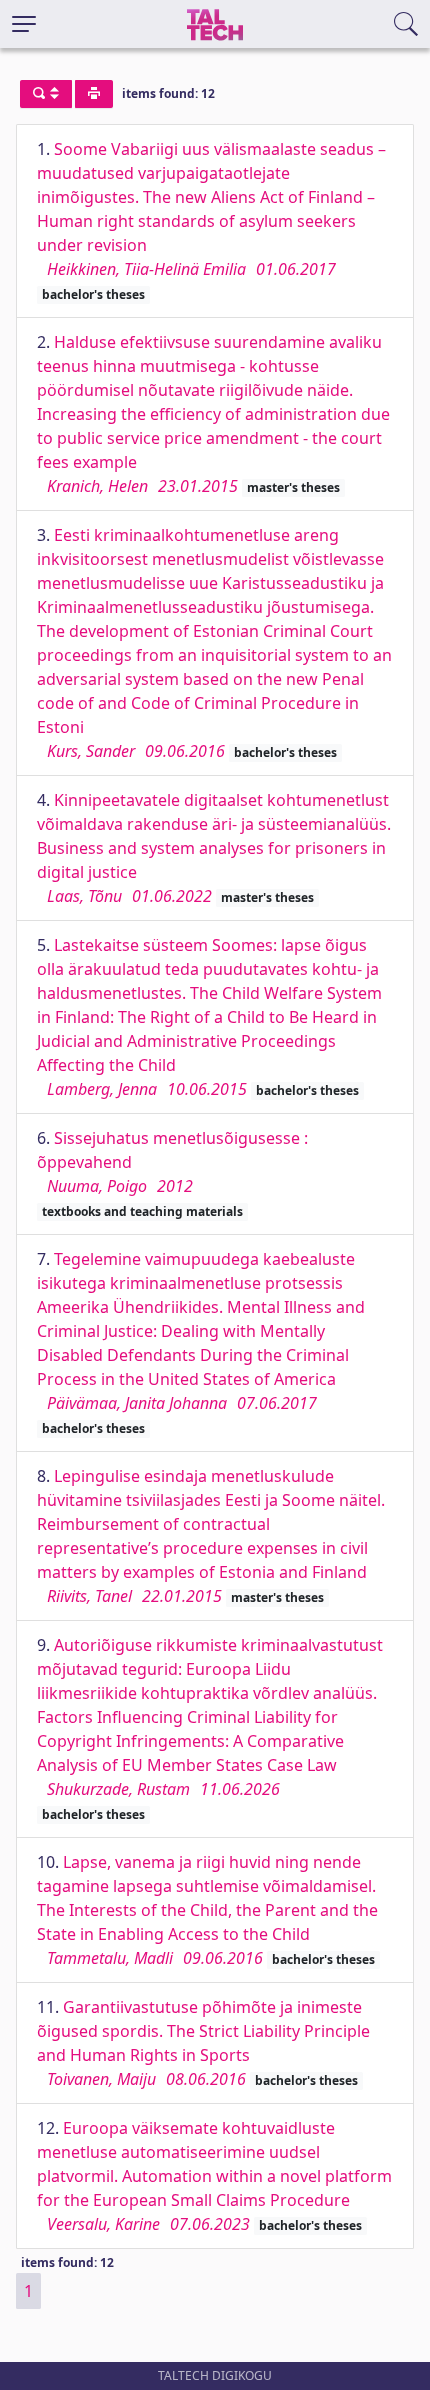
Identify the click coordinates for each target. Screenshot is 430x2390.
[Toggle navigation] (24, 24)
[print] (94, 94)
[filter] (46, 94)
